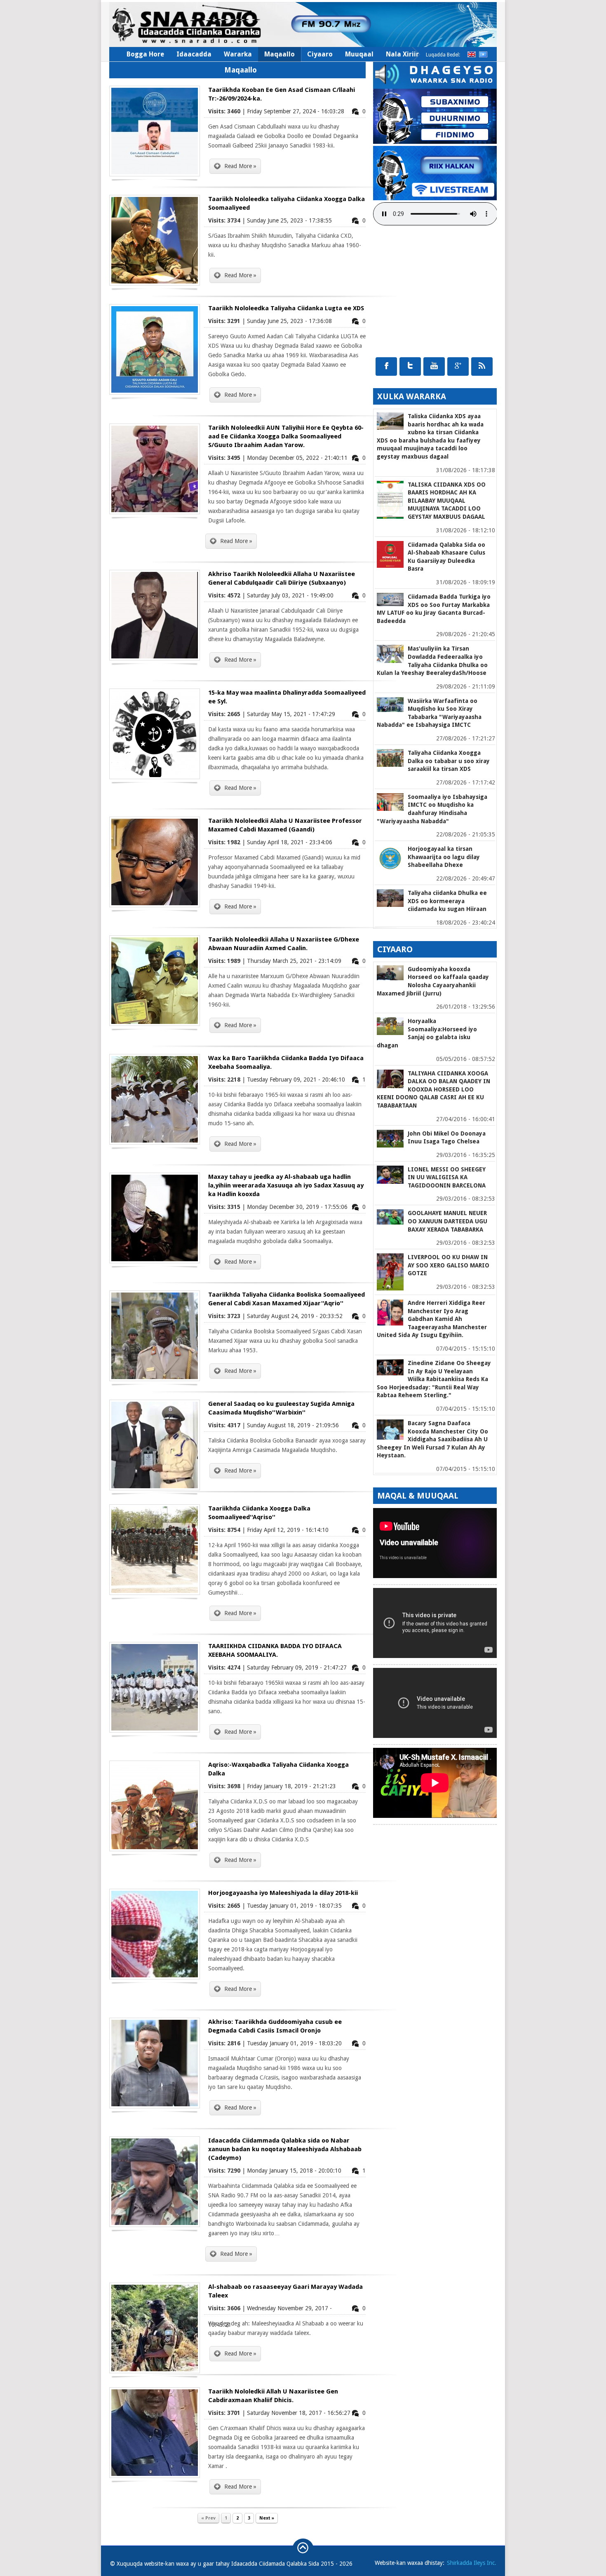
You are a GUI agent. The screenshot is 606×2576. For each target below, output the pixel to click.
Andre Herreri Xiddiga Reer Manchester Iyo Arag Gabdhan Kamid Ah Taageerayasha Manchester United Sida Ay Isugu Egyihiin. (432, 1319)
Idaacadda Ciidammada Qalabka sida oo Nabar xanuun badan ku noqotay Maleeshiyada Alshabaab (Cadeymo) (285, 2149)
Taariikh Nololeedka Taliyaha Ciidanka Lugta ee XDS (286, 308)
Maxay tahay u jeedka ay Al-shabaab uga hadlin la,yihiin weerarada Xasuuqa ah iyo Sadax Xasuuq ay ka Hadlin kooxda (286, 1185)
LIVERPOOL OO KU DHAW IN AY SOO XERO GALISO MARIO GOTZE (449, 1265)
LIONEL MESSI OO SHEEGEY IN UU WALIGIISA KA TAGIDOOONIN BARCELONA (447, 1177)
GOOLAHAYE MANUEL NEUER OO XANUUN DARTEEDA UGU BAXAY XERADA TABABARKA (447, 1221)
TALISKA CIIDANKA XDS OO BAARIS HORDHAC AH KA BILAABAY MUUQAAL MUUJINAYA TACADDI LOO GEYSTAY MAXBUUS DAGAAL (447, 501)
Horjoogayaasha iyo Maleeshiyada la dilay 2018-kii (283, 1893)
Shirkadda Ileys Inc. (472, 2563)
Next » (267, 2518)
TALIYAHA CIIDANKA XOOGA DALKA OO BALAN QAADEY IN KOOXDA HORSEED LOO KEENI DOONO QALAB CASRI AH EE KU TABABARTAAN (433, 1089)
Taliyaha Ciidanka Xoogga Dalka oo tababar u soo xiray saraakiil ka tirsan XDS (449, 761)
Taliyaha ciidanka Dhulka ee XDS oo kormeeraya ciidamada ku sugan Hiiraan (447, 901)
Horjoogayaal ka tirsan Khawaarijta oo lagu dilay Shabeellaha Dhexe (444, 857)
